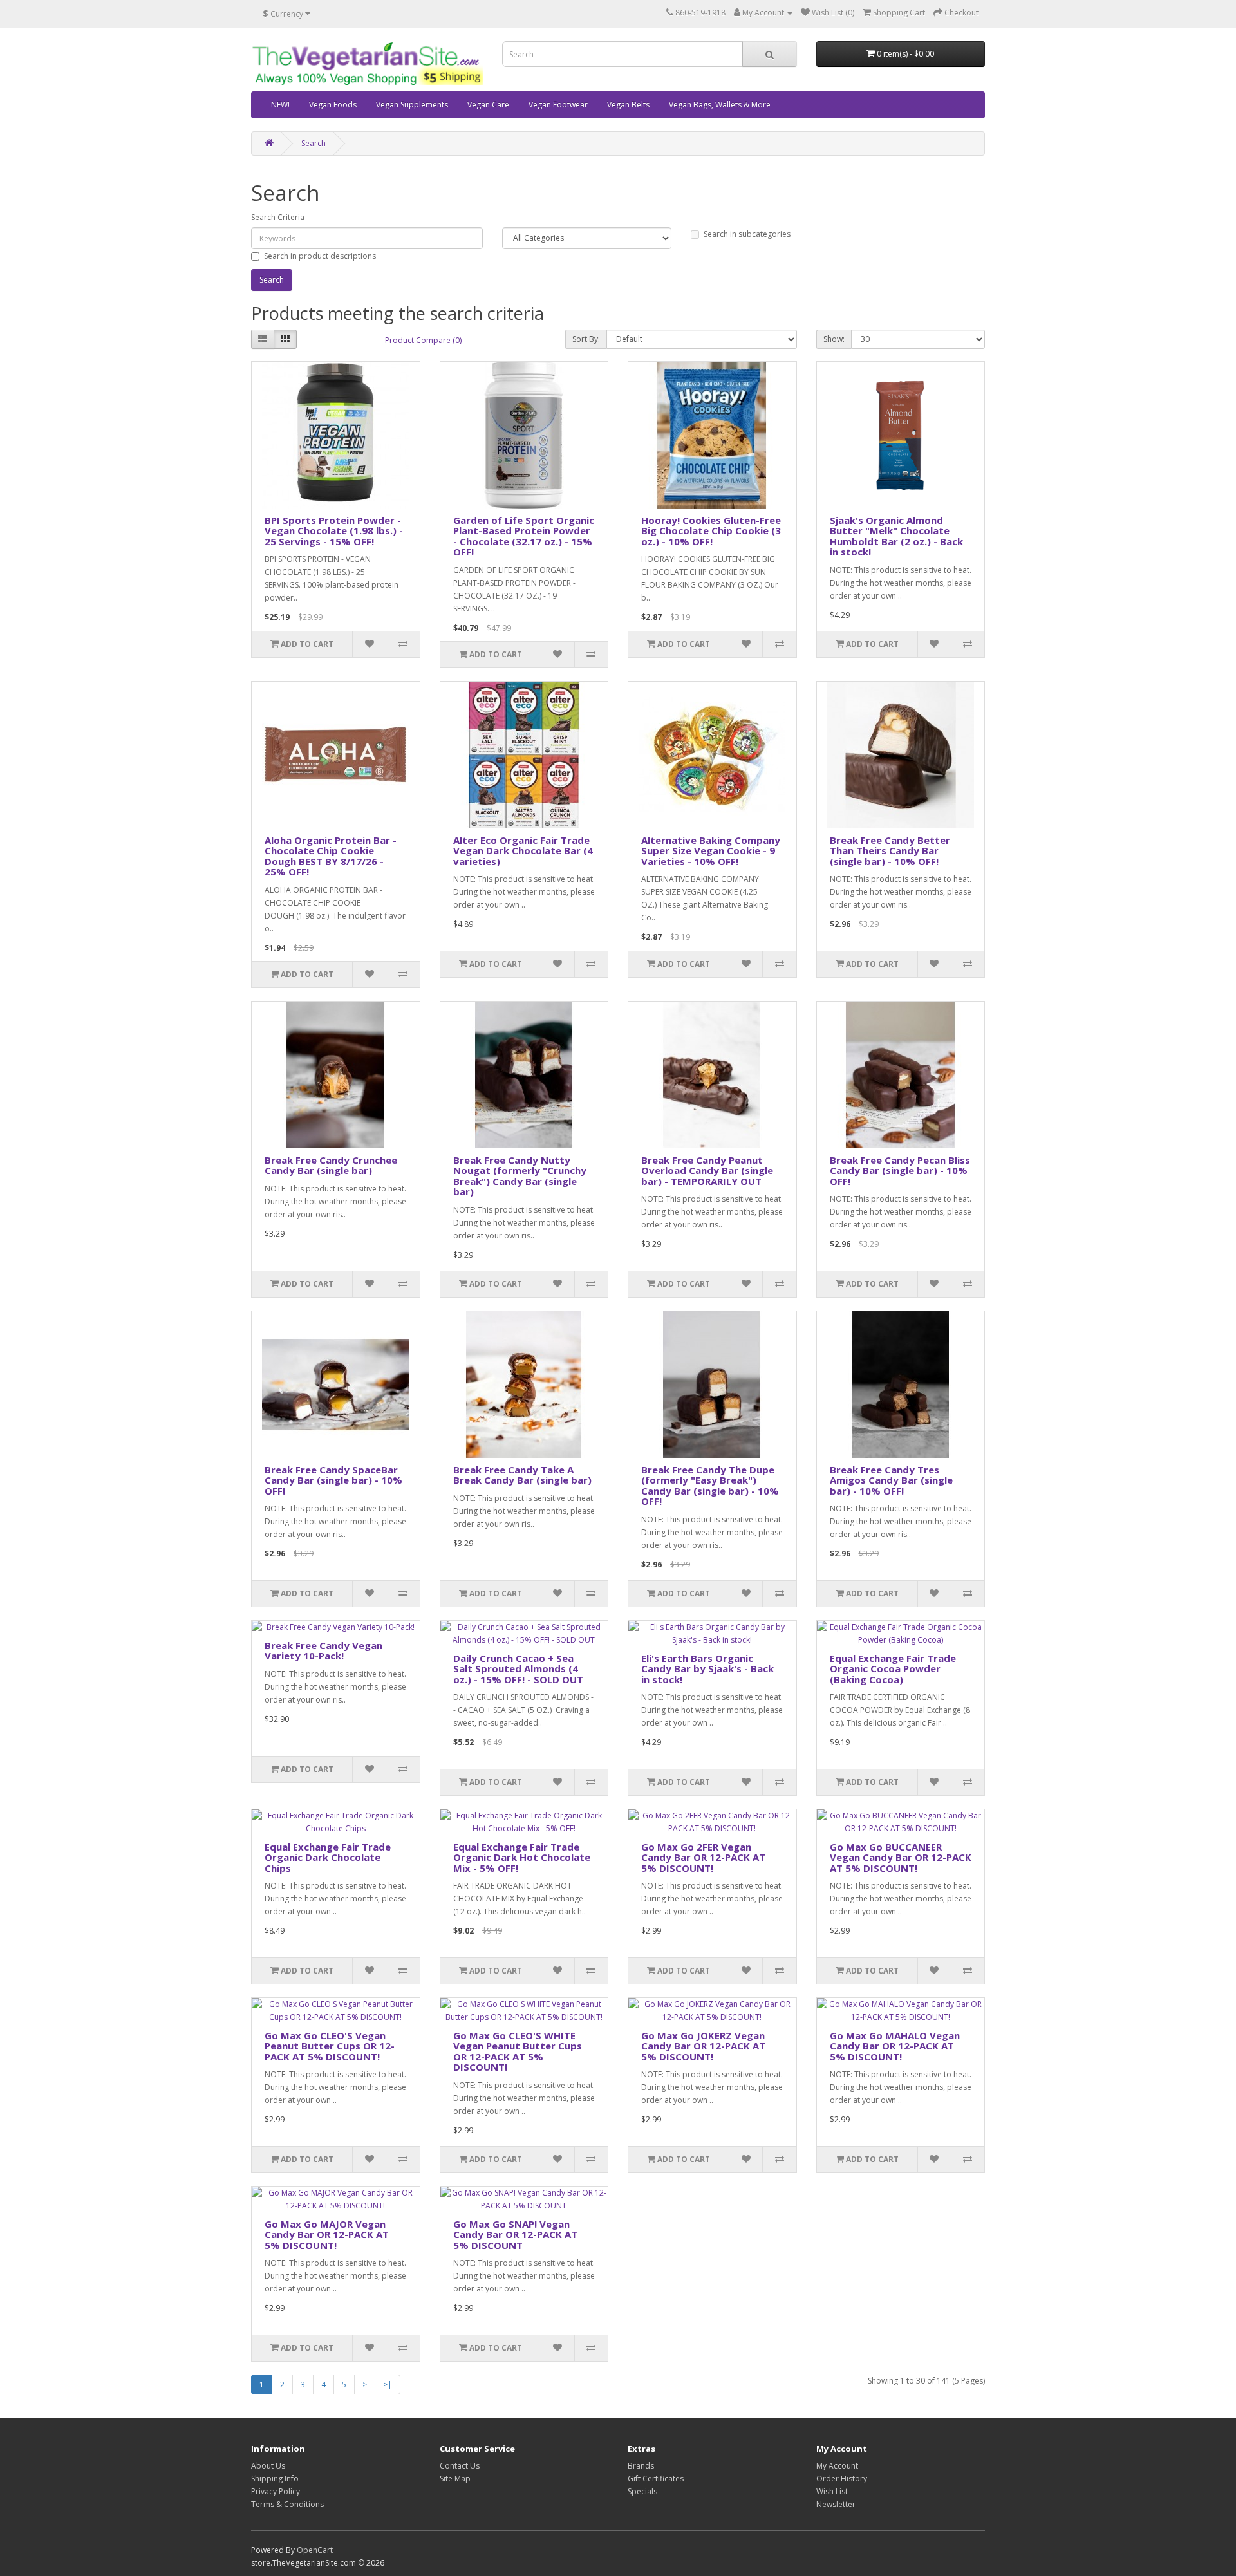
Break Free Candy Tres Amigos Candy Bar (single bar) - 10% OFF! (891, 1480)
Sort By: (586, 339)
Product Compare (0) (423, 340)
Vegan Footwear (558, 105)
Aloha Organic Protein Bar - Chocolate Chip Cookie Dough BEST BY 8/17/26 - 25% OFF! (331, 856)
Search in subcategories (747, 234)
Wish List (832, 2491)
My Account (837, 2466)
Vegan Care (488, 105)
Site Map (455, 2478)
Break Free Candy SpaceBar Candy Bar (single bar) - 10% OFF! (333, 1480)
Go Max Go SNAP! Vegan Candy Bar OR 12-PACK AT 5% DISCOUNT (515, 2235)
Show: (834, 339)
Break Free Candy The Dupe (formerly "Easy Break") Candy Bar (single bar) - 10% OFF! (710, 1486)
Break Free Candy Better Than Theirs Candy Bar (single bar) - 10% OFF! (890, 851)
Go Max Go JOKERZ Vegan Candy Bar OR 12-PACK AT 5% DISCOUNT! (703, 2046)
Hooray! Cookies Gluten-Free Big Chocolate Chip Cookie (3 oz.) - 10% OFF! (711, 531)
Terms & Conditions (287, 2504)
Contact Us (460, 2466)
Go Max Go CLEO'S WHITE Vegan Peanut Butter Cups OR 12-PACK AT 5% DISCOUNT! (518, 2051)
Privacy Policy (276, 2491)
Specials (642, 2491)
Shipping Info (275, 2478)
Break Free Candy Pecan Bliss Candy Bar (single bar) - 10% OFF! (900, 1171)
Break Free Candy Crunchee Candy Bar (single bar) (331, 1165)
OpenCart (315, 2550)
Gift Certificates (656, 2478)
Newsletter (836, 2504)
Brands (641, 2466)
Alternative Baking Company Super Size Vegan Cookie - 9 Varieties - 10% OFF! (711, 851)
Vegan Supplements (412, 105)
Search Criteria (278, 217)
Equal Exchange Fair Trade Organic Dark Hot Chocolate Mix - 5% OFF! (522, 1857)
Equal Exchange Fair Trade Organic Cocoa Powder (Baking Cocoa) (893, 1669)
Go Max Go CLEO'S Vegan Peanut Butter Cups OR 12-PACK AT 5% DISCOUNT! (330, 2046)
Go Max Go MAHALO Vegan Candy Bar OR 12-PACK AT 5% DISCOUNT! (895, 2046)
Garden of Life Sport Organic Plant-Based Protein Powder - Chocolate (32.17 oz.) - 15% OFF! (524, 536)
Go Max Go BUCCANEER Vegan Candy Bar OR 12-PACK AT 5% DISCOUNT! (901, 1857)
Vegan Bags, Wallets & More (720, 105)
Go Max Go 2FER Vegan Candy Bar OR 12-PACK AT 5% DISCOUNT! (703, 1857)
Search (314, 143)
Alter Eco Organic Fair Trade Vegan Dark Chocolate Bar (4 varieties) (523, 851)
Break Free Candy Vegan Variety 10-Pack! (323, 1651)
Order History (842, 2478)
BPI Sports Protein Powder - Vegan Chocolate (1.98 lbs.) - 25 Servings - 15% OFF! (334, 531)
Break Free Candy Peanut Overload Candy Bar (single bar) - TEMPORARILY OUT (707, 1171)
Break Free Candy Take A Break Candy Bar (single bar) (522, 1475)
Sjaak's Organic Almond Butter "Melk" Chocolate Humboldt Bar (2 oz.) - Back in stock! (896, 536)
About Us (268, 2466)
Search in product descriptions (320, 256)
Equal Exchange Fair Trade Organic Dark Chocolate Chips (328, 1857)
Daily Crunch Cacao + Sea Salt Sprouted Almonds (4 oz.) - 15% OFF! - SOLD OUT (518, 1669)
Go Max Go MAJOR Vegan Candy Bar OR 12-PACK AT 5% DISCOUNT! (327, 2235)
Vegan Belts (628, 105)
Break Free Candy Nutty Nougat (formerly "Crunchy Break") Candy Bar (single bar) (520, 1176)
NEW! (280, 105)
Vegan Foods (333, 105)
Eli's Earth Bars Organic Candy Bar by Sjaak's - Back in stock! (707, 1669)
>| (388, 2385)
